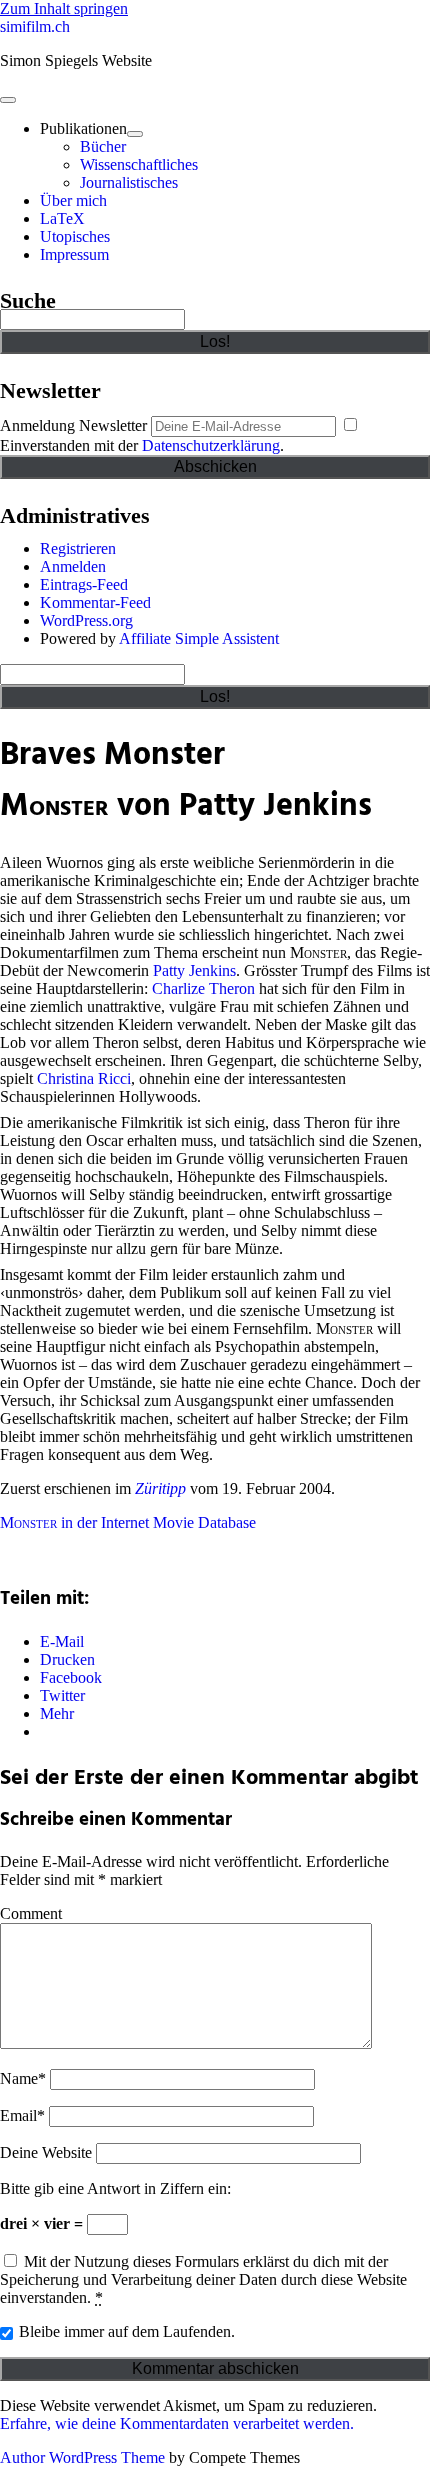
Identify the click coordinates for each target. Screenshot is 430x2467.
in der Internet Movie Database (128, 1522)
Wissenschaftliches (139, 164)
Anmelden (73, 566)
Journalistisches (129, 182)
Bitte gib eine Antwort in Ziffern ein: (115, 2188)
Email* (22, 2115)
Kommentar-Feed (95, 602)
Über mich (73, 200)
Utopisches (75, 236)
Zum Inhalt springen (64, 8)
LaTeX (62, 218)
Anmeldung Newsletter (73, 425)
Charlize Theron (203, 988)
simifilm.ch (35, 26)
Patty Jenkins (194, 970)
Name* (23, 2078)
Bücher (103, 146)
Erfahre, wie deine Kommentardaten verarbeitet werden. (177, 2423)
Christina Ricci (84, 1078)
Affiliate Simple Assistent (199, 638)
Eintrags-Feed (84, 584)
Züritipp (160, 1488)
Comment (31, 1913)
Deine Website (46, 2152)
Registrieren (78, 548)
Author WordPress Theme (82, 2457)
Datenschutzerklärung (211, 445)
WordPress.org (86, 620)
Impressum (74, 254)
